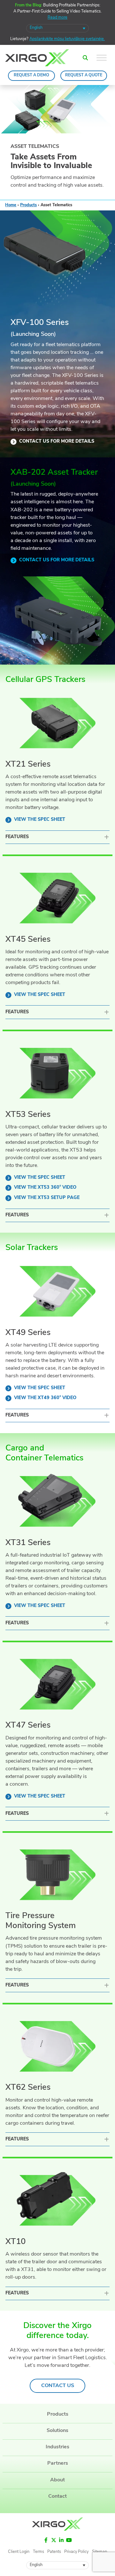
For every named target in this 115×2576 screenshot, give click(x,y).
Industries (57, 2447)
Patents (54, 2552)
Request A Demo (31, 75)
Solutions (57, 2430)
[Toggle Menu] (102, 58)
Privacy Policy (76, 2552)
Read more (57, 18)
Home (11, 205)
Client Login (19, 2552)
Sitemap (100, 2552)
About (57, 2480)
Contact (57, 2496)
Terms (38, 2552)
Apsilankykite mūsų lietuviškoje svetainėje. (67, 39)
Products (28, 205)
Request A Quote (84, 75)
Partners (58, 2463)
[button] (85, 58)
